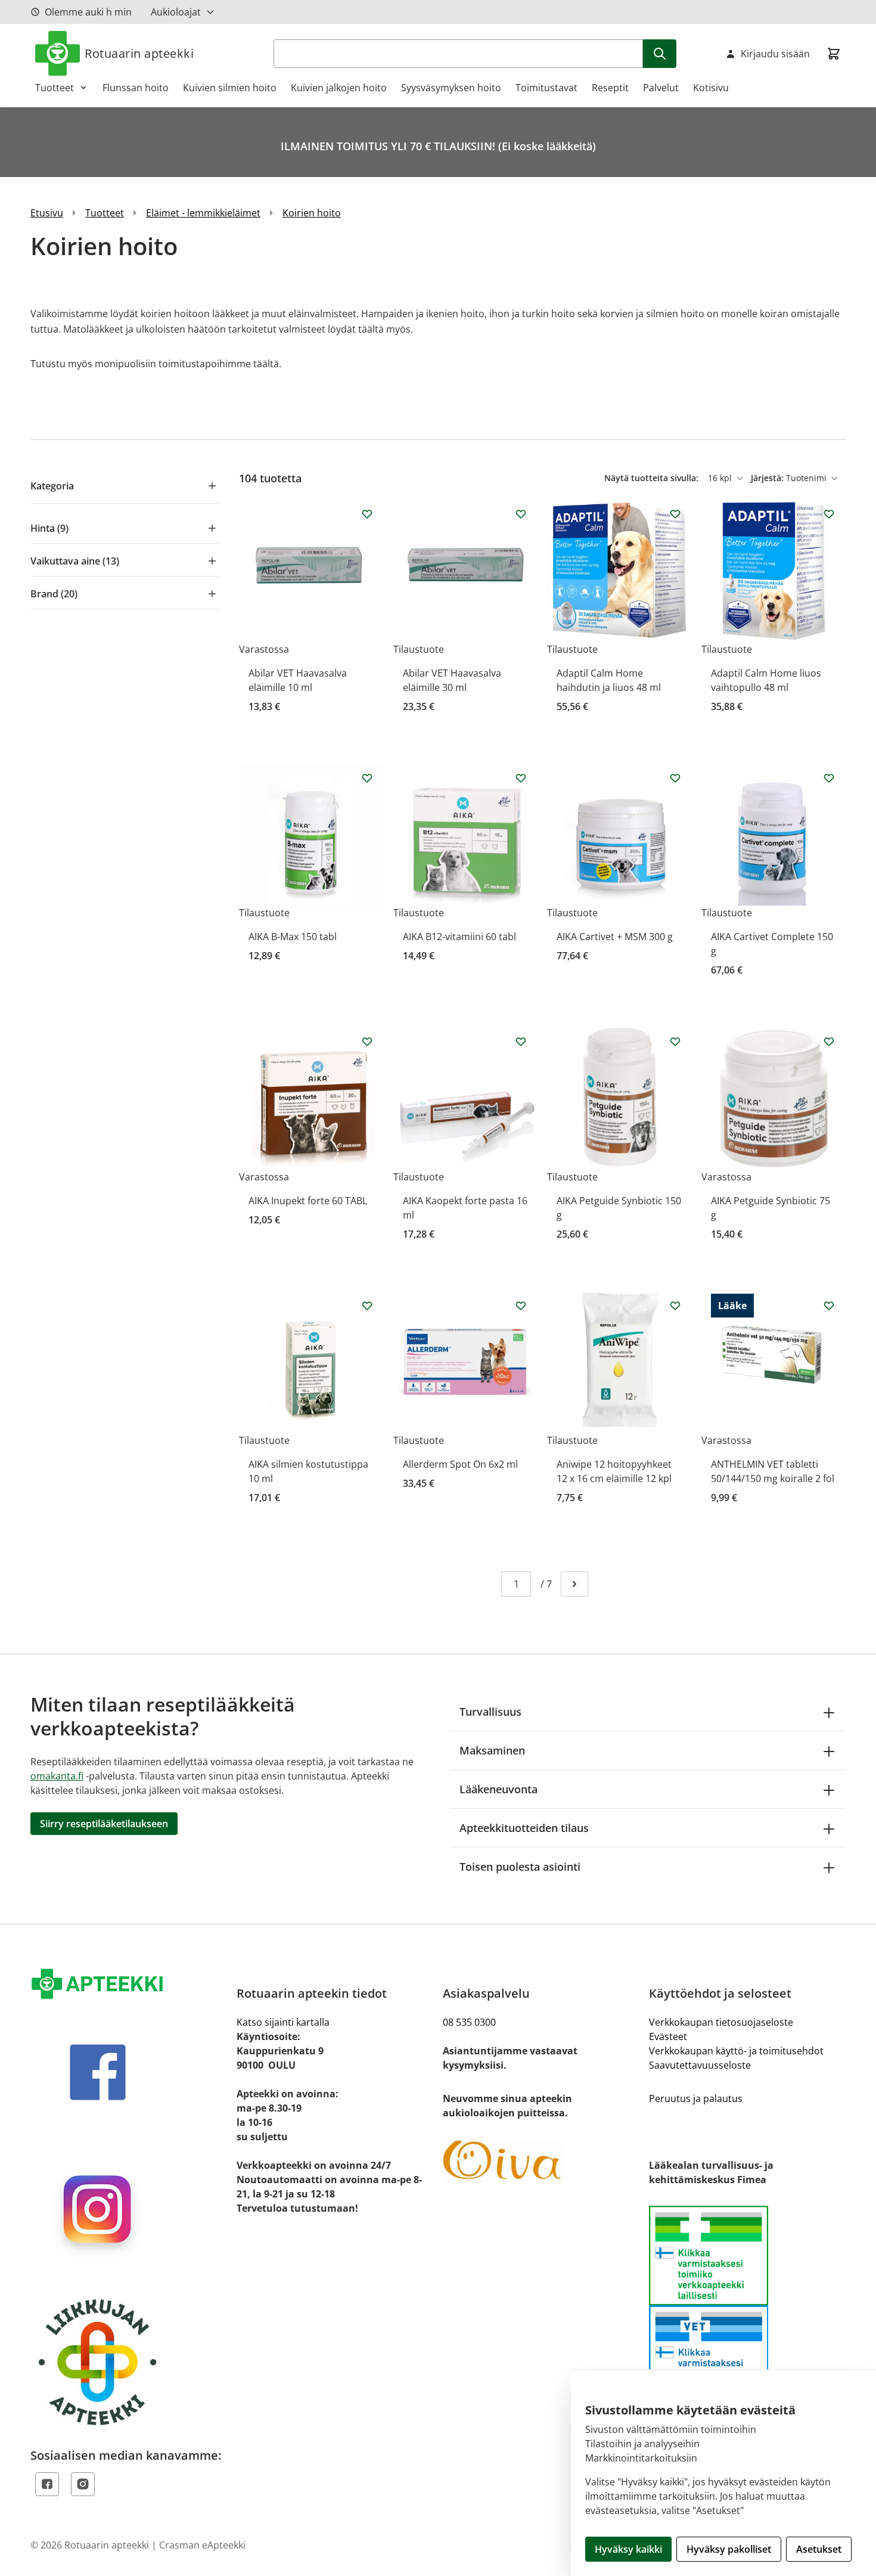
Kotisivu (711, 88)
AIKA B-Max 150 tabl (293, 937)
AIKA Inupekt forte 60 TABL (308, 1201)
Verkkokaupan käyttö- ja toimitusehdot (736, 2051)
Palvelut (661, 88)
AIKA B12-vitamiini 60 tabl (459, 937)
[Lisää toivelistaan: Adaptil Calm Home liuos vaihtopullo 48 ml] (829, 514)
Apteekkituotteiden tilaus (524, 1828)
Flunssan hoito (136, 88)
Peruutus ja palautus (696, 2098)
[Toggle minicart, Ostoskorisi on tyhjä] (834, 54)
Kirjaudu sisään (775, 54)
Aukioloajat (176, 12)
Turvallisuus (490, 1712)
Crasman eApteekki (202, 2545)
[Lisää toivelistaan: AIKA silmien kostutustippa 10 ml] (367, 1306)
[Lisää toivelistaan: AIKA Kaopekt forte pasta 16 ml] (521, 1041)
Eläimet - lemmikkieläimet (203, 213)
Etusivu (47, 213)
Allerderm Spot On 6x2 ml (460, 1464)
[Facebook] (47, 2484)
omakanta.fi (57, 1776)
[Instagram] (83, 2484)
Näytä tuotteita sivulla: (653, 478)
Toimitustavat (546, 88)
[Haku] (660, 54)
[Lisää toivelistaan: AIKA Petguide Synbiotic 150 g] (675, 1041)
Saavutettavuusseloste (700, 2065)
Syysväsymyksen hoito (451, 88)
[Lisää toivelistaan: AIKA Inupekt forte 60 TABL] (367, 1041)
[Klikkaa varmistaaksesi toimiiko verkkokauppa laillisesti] (747, 2305)
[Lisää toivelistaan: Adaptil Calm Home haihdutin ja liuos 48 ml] (675, 514)
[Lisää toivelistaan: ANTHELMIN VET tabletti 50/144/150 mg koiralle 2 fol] (829, 1306)
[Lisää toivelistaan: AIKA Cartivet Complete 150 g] (829, 778)
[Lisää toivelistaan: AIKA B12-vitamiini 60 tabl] (521, 778)
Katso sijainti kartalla (283, 2022)
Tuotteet (55, 88)
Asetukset (819, 2549)
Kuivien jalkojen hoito (339, 88)
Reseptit (610, 88)
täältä (266, 364)
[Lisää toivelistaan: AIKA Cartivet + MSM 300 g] (675, 778)
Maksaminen (492, 1750)
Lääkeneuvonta (498, 1789)
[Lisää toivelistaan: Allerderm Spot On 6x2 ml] (521, 1306)
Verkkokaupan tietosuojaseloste (721, 2022)
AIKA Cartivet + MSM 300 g (615, 937)
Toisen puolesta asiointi (520, 1867)
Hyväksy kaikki (628, 2549)
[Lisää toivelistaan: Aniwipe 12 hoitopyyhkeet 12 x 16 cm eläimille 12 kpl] (675, 1306)
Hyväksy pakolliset (729, 2549)
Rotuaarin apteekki (139, 53)
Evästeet (668, 2036)
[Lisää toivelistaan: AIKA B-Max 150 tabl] (367, 778)
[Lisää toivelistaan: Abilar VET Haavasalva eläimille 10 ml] (367, 514)
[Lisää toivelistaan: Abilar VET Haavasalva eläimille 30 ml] (521, 514)
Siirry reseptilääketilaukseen (104, 1824)
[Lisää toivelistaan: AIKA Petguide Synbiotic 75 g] (829, 1041)
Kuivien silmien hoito (230, 88)
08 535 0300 (469, 2022)
